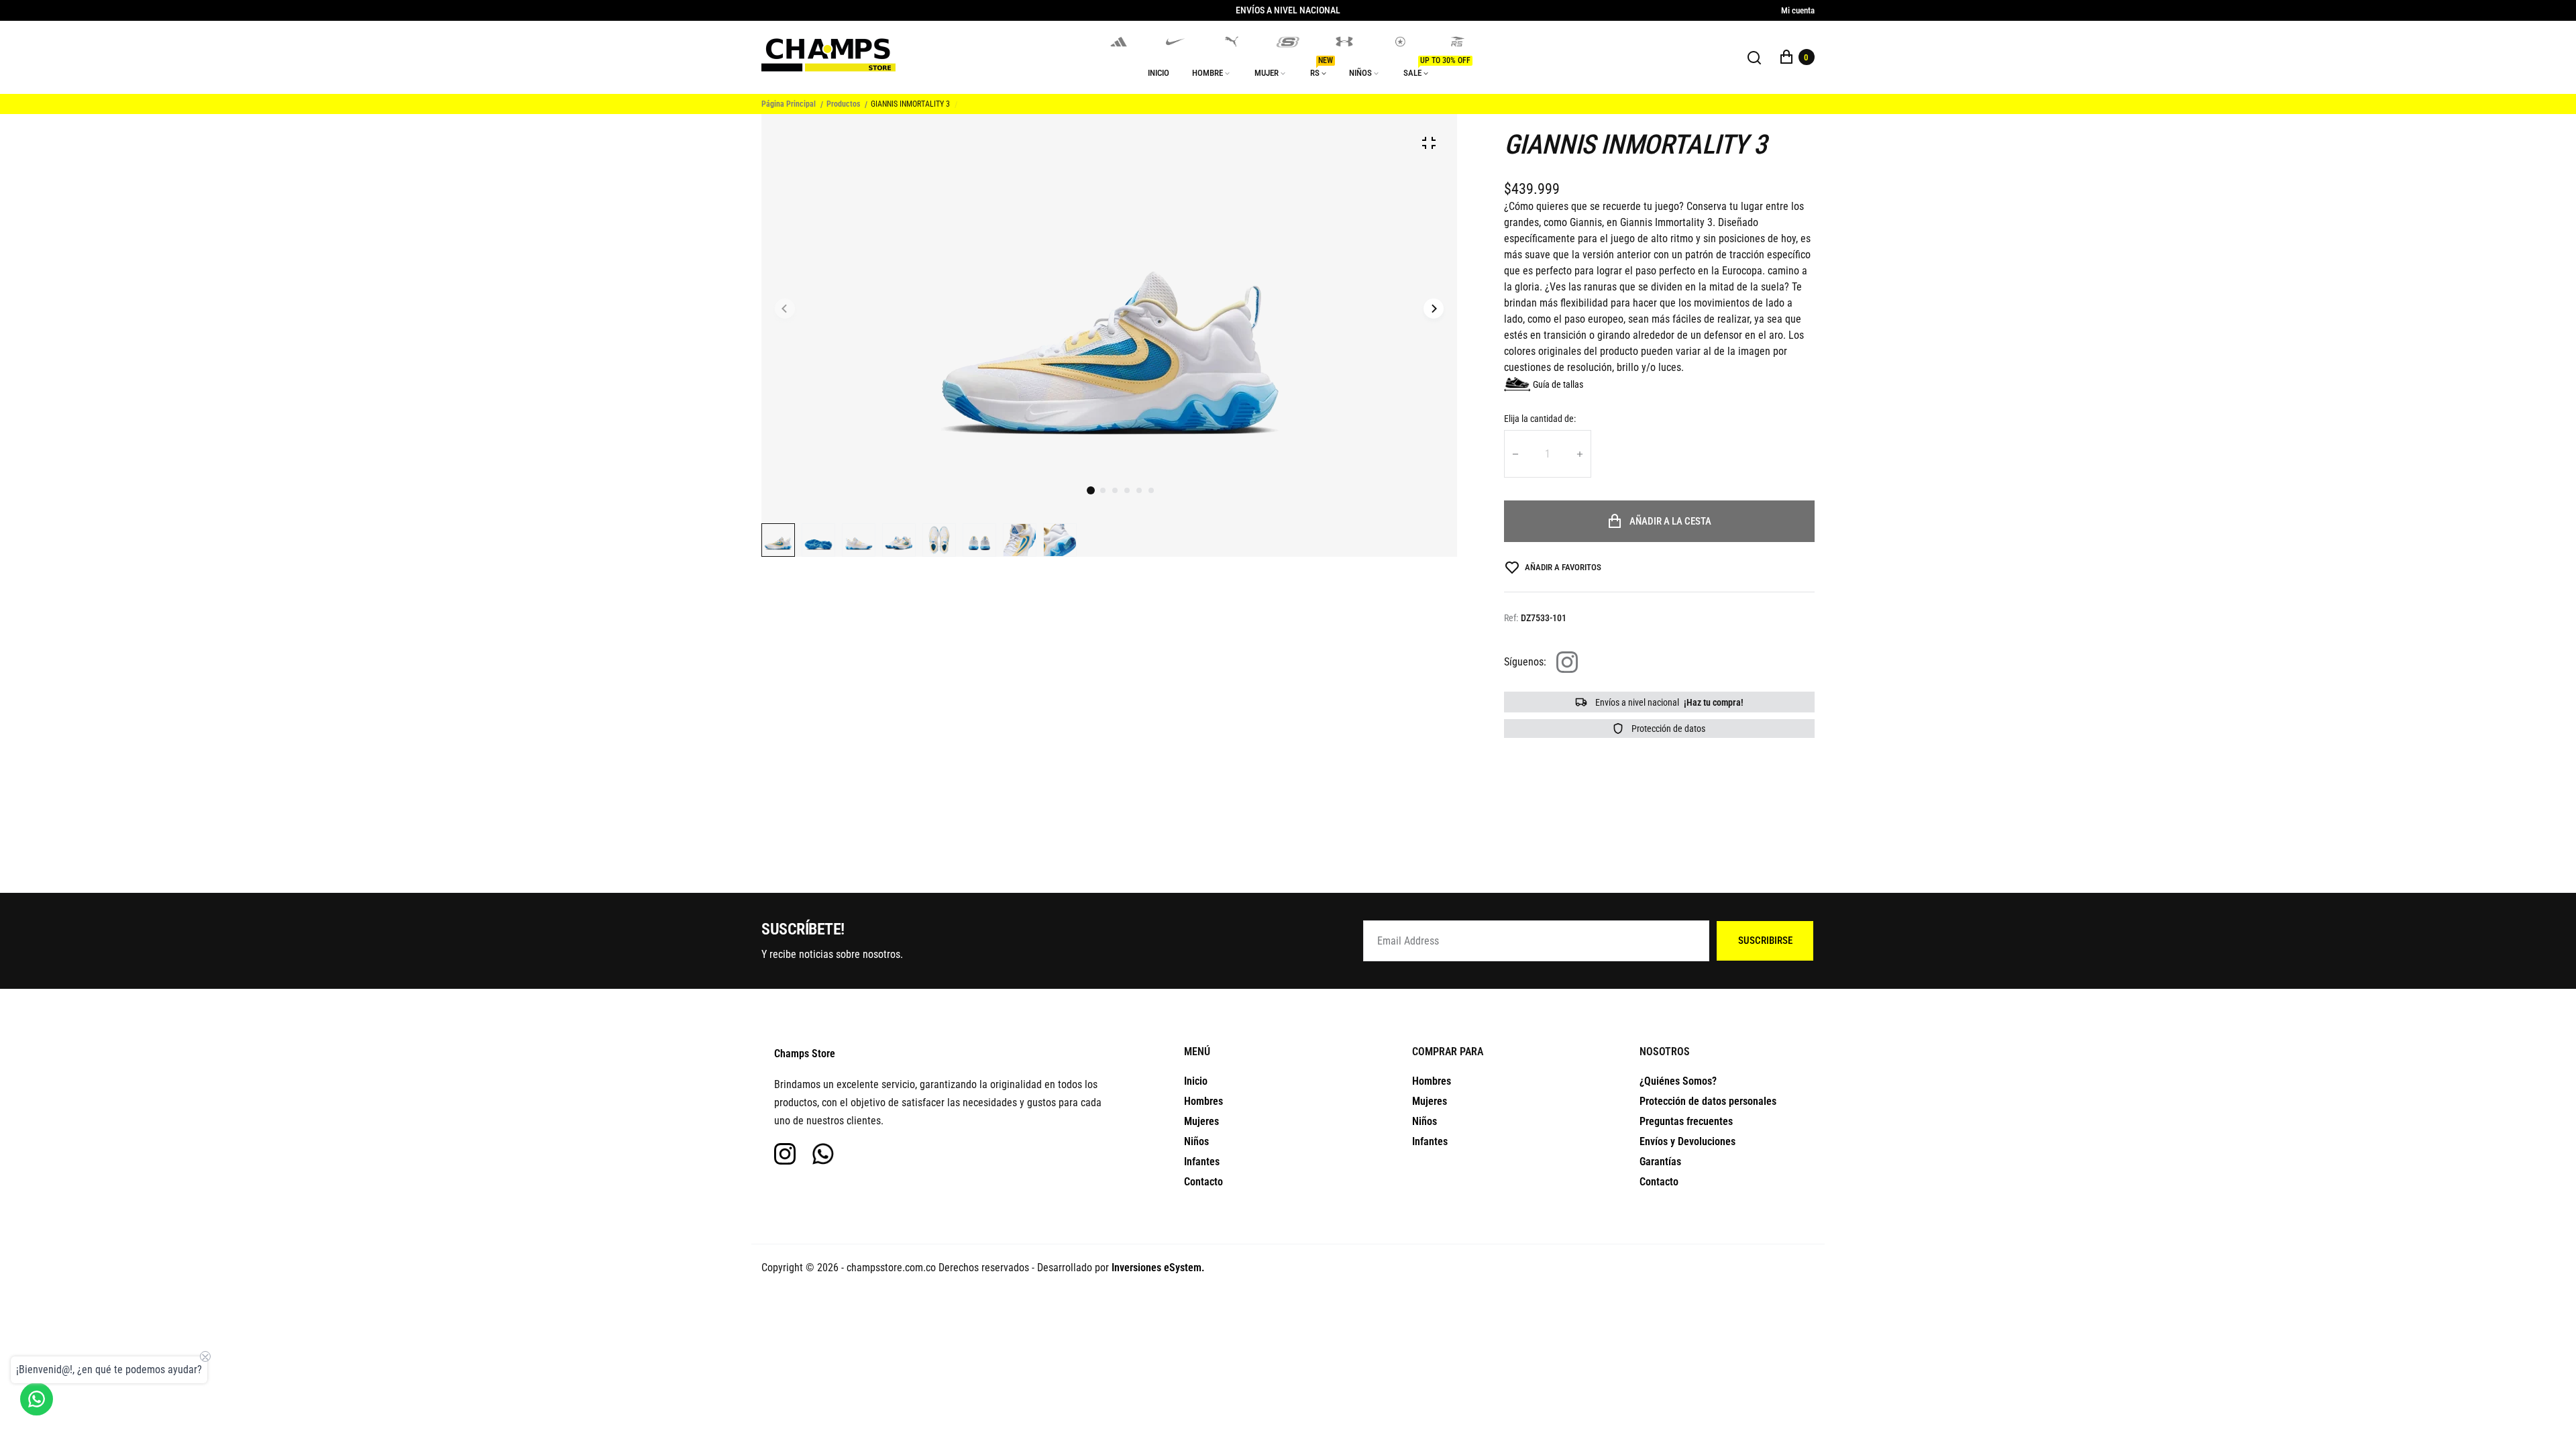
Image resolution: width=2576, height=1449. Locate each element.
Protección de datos (1667, 729)
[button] (1103, 490)
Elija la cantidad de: (1540, 419)
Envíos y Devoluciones (1687, 1141)
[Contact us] (37, 1399)
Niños (1196, 1141)
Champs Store (805, 1054)
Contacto (1203, 1182)
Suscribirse (1765, 941)
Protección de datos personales (1708, 1101)
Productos (843, 104)
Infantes (1202, 1162)
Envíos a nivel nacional (1668, 702)
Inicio (1196, 1081)
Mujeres (1201, 1121)
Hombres (1203, 1101)
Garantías (1660, 1162)
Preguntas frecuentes (1686, 1121)
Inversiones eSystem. (1158, 1268)
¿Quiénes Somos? (1678, 1081)
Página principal (789, 104)
